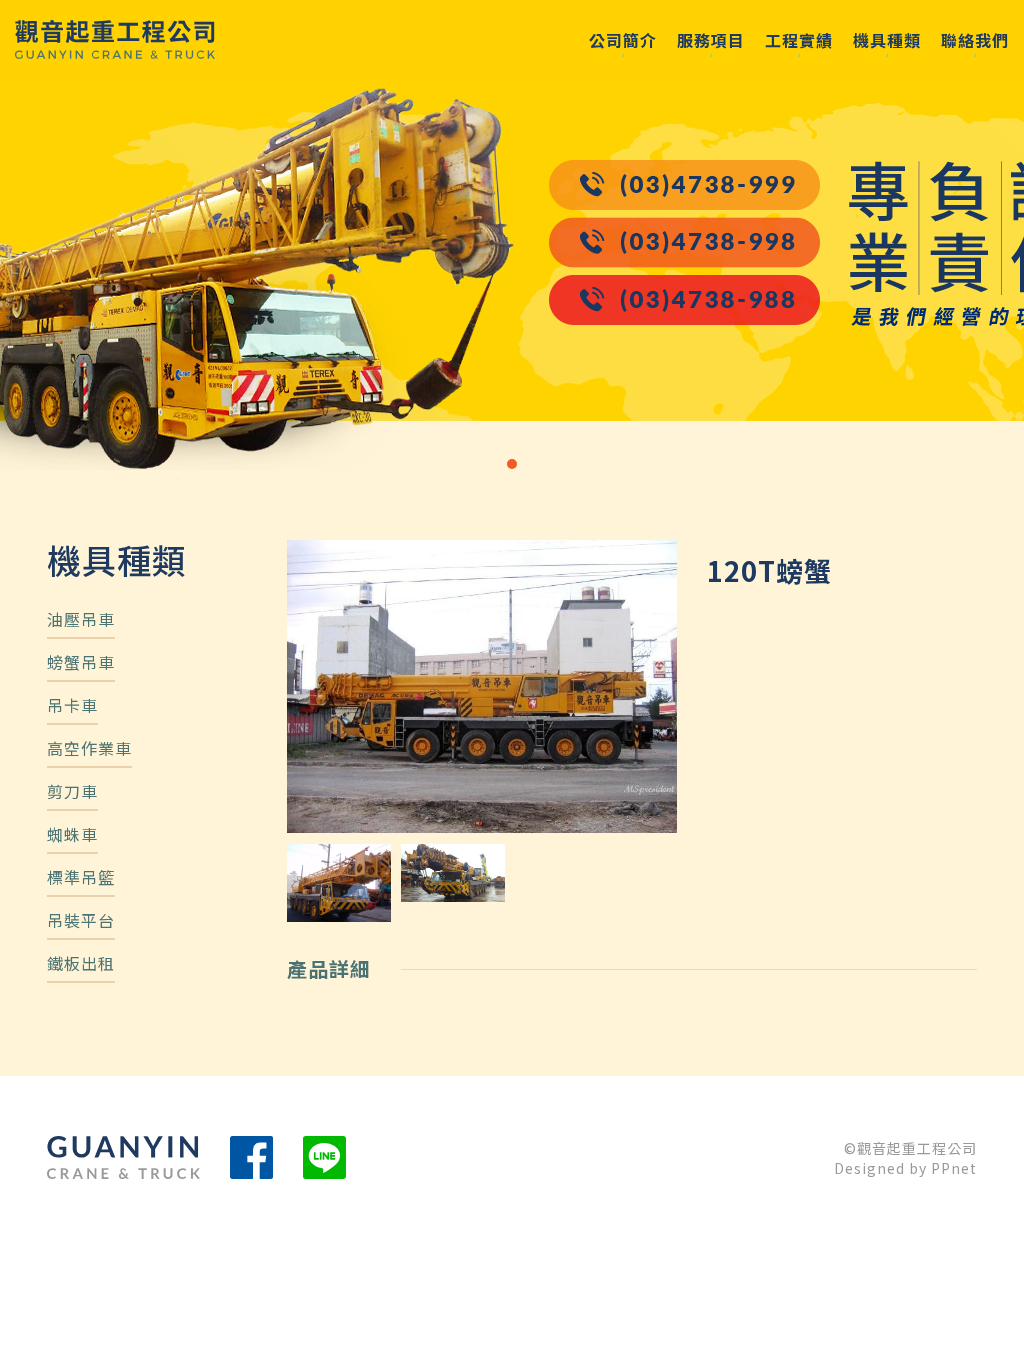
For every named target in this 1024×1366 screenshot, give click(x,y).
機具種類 (887, 40)
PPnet (954, 1168)
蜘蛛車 (72, 836)
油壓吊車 (81, 621)
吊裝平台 (81, 922)
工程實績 (799, 40)
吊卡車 (72, 707)
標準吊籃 (81, 879)
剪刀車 (72, 793)
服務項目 (711, 40)
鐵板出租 (81, 965)
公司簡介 (623, 40)
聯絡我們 (975, 40)
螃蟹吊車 (81, 664)
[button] (512, 464)
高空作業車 (89, 750)
